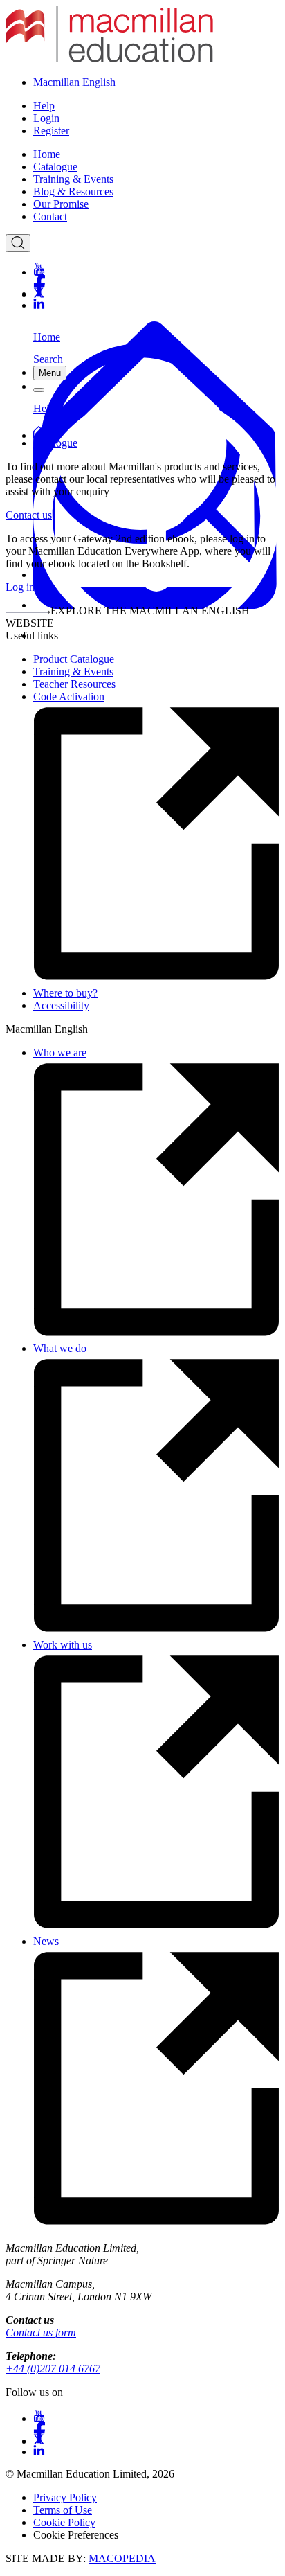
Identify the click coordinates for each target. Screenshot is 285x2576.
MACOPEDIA (122, 2558)
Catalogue (55, 167)
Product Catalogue (74, 659)
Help (44, 106)
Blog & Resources (73, 192)
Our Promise (61, 204)
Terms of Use (63, 2510)
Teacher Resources (74, 684)
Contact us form (41, 2333)
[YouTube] (156, 269)
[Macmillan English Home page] (109, 59)
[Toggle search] (18, 243)
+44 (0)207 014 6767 (53, 2369)
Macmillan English (74, 82)
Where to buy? (65, 993)
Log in (20, 587)
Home (47, 154)
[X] (156, 293)
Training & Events (73, 179)
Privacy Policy (65, 2497)
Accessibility (61, 1005)
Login (46, 118)
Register (51, 131)
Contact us (29, 515)
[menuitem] (156, 154)
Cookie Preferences (76, 2535)
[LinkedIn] (156, 304)
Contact (50, 216)
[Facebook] (156, 281)
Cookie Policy (64, 2522)
